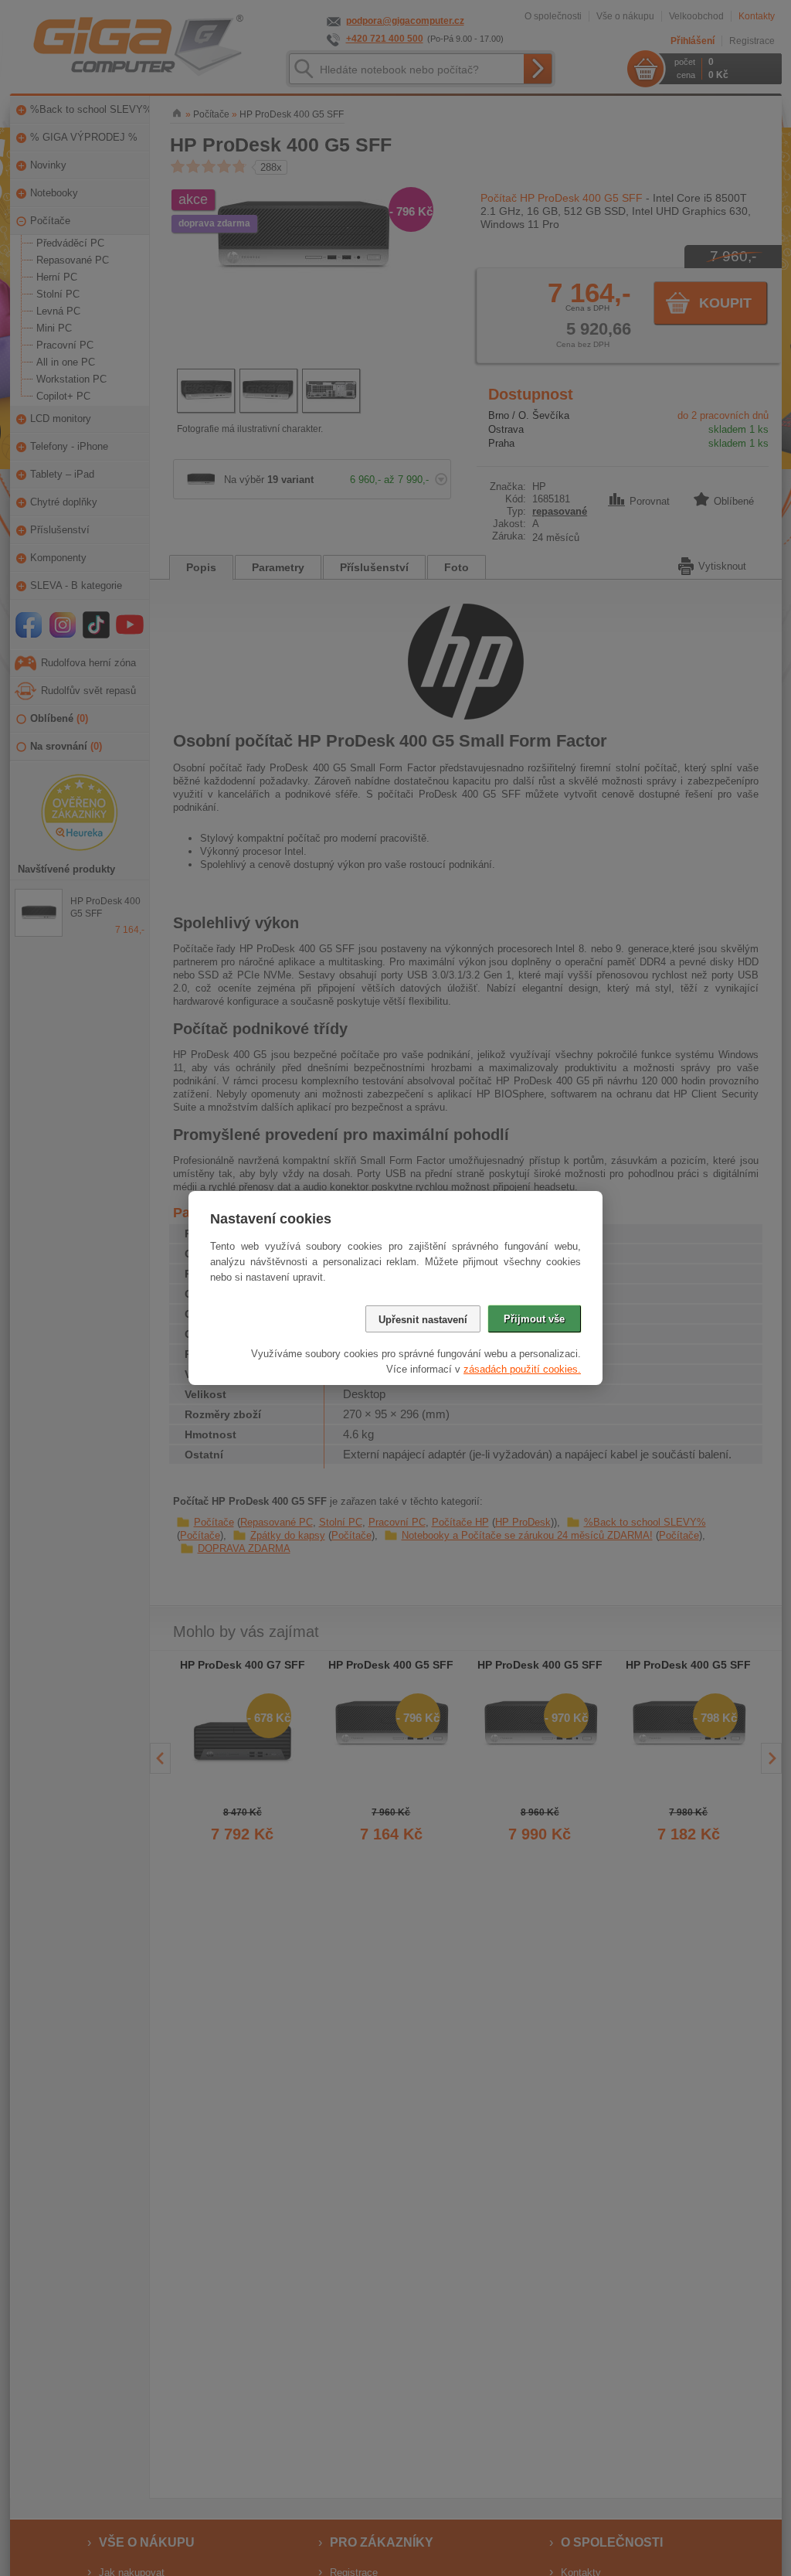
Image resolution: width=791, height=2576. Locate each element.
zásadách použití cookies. (522, 1369)
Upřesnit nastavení (423, 1320)
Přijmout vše (534, 1319)
